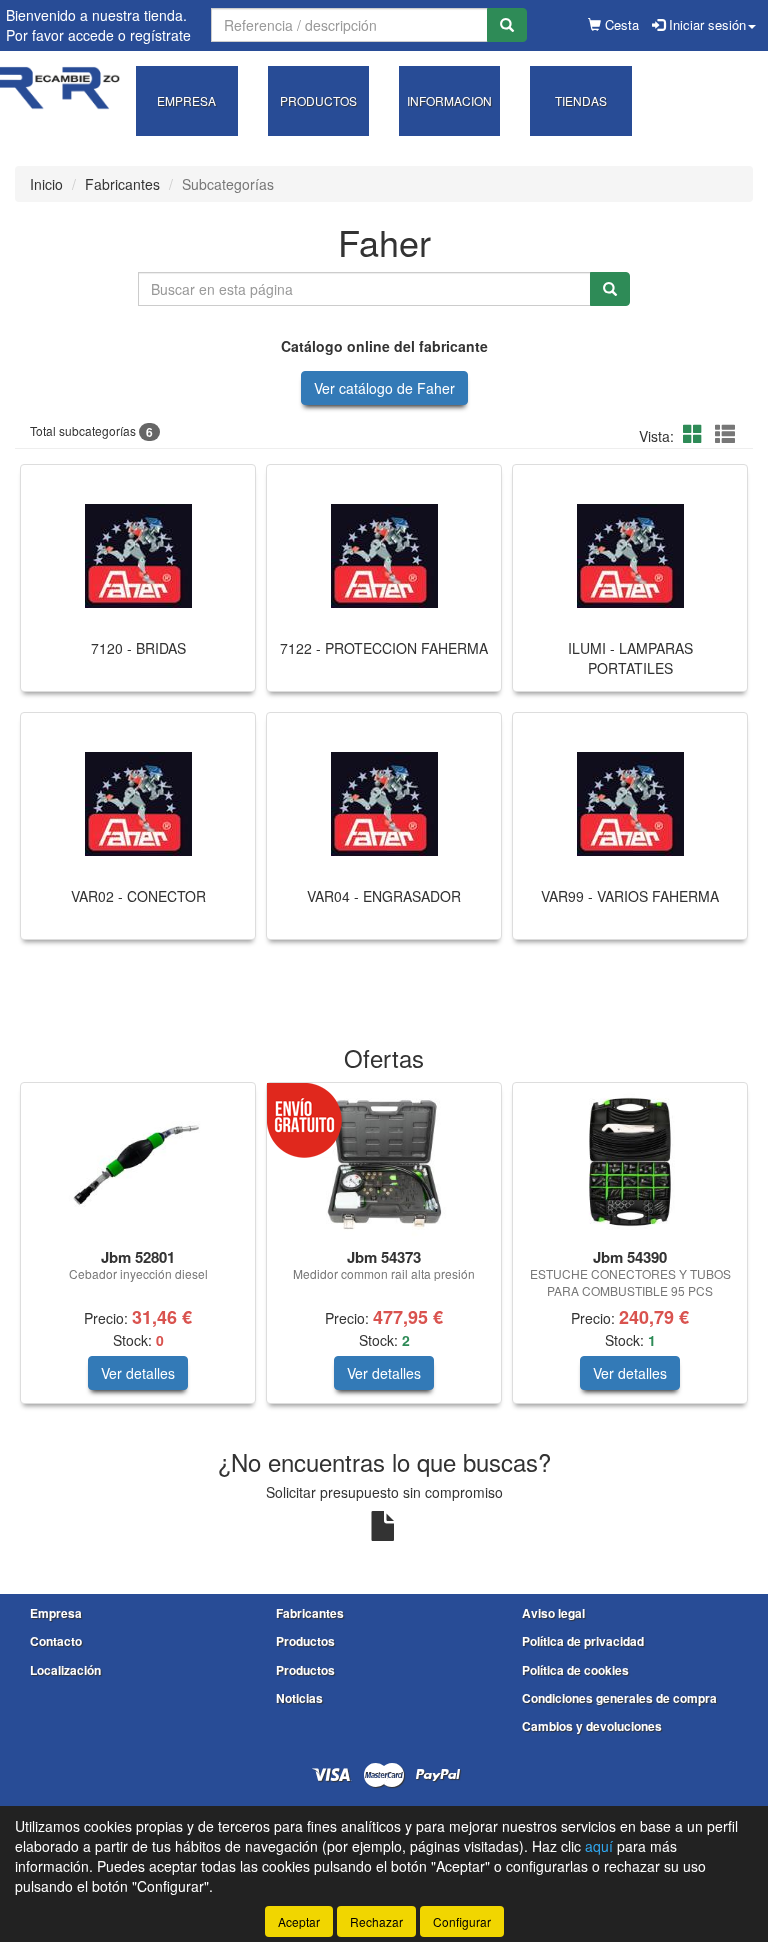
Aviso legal (553, 1613)
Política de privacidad (583, 1641)
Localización (65, 1670)
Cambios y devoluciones (592, 1726)
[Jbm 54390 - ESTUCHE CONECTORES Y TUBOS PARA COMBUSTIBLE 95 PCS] (630, 1162)
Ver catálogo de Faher (384, 388)
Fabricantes (122, 184)
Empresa (56, 1613)
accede (91, 35)
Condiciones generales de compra (619, 1698)
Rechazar (376, 1921)
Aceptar (299, 1921)
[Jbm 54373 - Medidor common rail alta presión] (384, 1162)
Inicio (46, 184)
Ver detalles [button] (138, 1373)
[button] (696, 433)
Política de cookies (575, 1670)
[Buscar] (507, 25)
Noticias (299, 1698)
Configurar (462, 1921)
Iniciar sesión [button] (705, 24)
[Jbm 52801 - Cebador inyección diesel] (138, 1162)
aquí (599, 1846)
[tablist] (384, 1253)
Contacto (56, 1641)
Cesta (620, 24)
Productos (305, 1641)
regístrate (160, 35)
